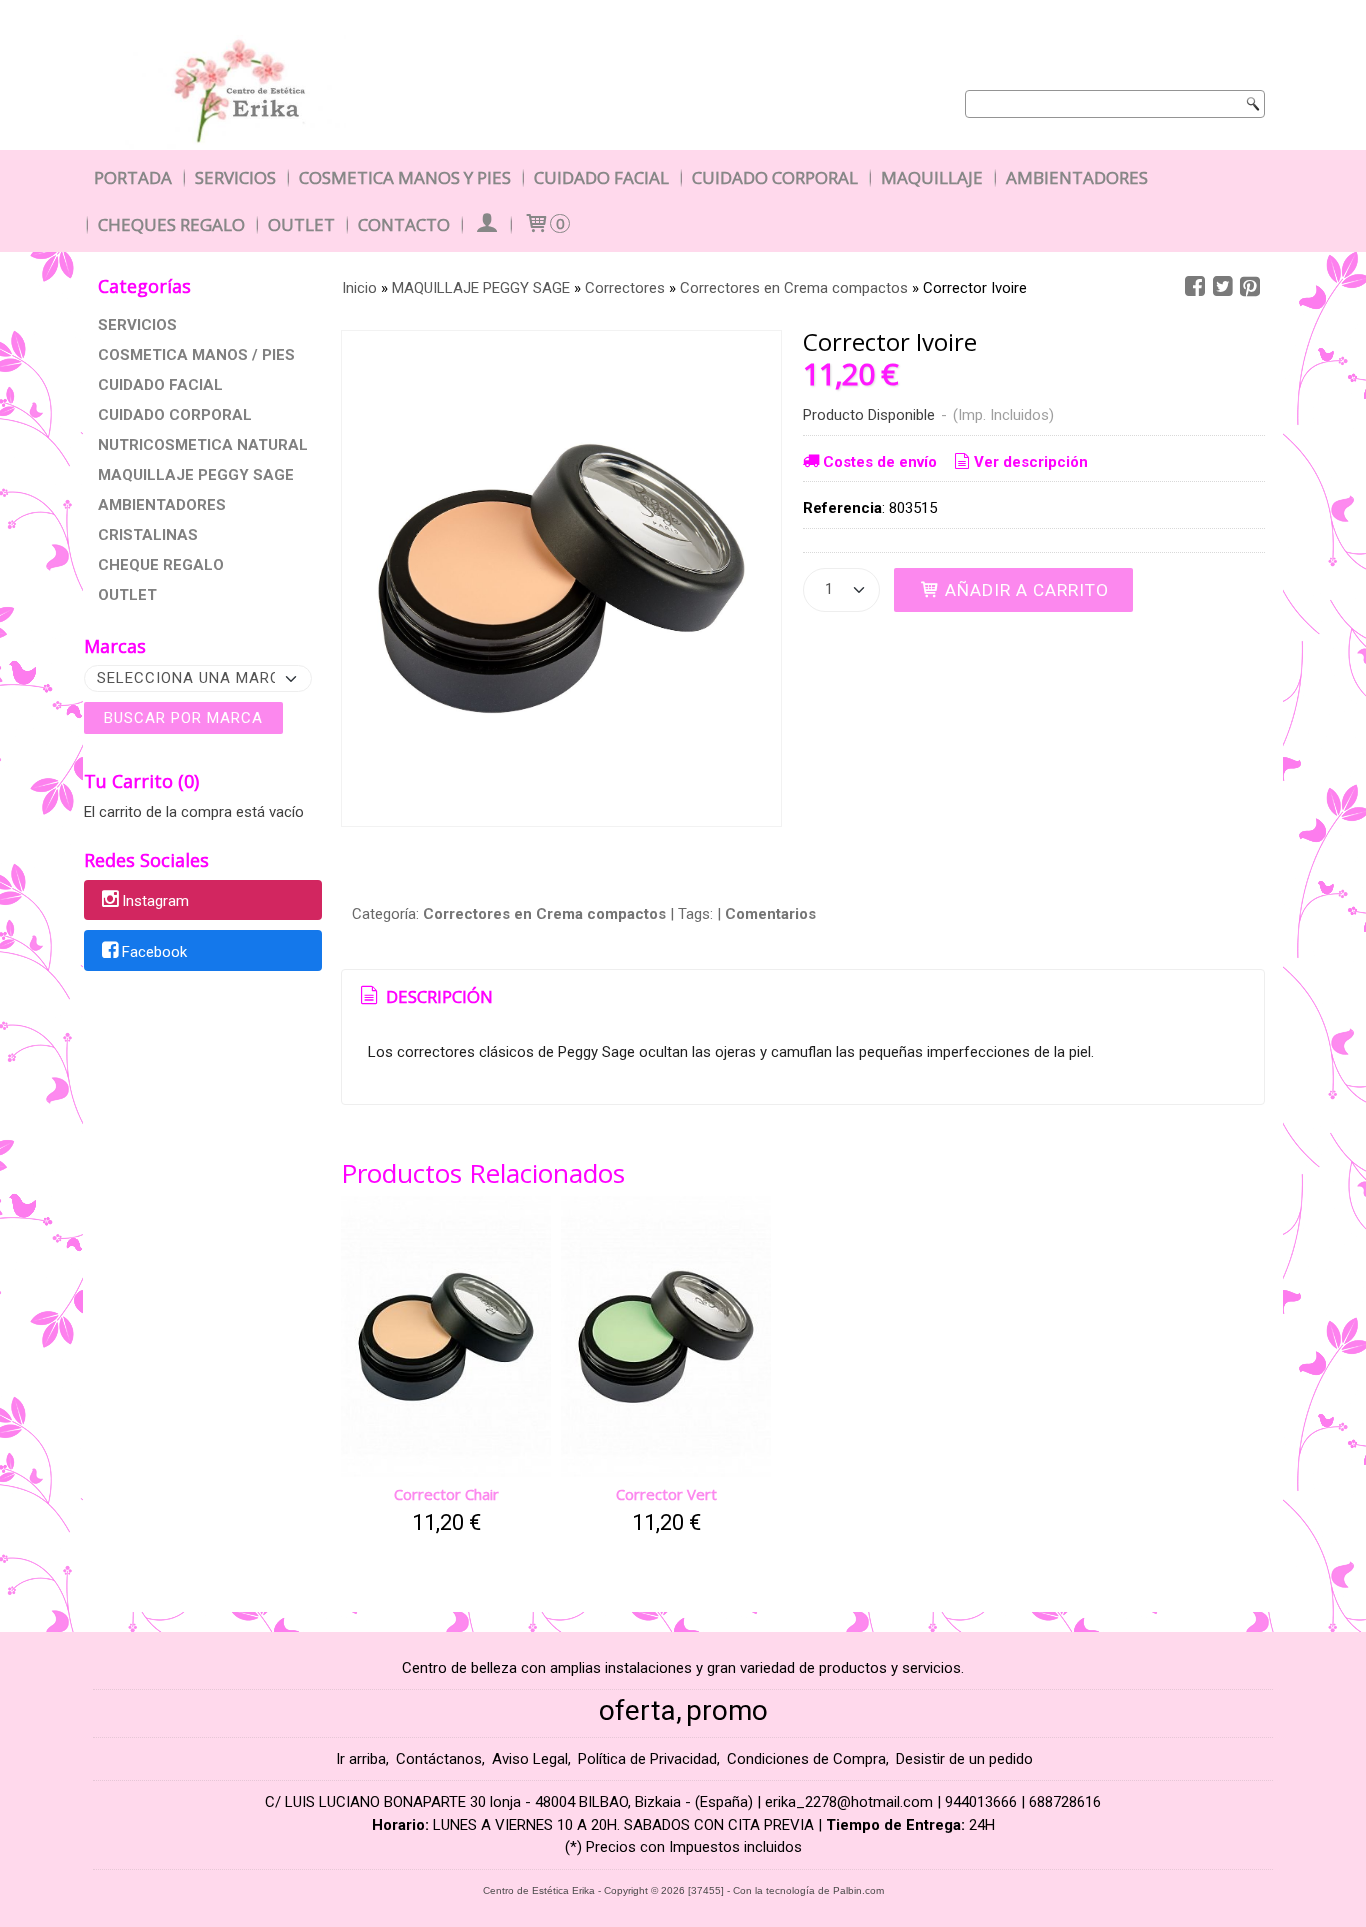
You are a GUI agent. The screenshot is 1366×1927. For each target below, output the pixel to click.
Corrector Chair (446, 1494)
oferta (637, 1710)
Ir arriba (361, 1759)
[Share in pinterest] (1250, 287)
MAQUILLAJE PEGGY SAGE (196, 475)
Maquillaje (932, 177)
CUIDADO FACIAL (160, 385)
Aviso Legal (530, 1759)
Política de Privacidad (647, 1759)
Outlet (301, 224)
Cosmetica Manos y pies (405, 177)
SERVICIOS (137, 325)
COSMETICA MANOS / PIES (196, 355)
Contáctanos (439, 1759)
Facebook (154, 952)
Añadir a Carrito (1024, 590)
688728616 (1065, 1802)
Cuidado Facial (601, 177)
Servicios (235, 177)
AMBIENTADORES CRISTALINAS (162, 520)
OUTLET (127, 595)
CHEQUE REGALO (161, 565)
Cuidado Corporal (775, 177)
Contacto (404, 224)
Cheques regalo (171, 224)
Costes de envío (880, 462)
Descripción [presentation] (437, 996)
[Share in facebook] (1195, 287)
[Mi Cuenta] (486, 224)
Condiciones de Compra (806, 1759)
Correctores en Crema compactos (544, 914)
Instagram (155, 901)
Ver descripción (1031, 462)
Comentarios (770, 914)
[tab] (424, 997)
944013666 (981, 1802)
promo (727, 1710)
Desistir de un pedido (964, 1759)
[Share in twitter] (1223, 287)
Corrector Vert (666, 1494)
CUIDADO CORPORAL (175, 415)
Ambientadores (1077, 177)
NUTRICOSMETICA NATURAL (203, 445)
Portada (133, 177)
